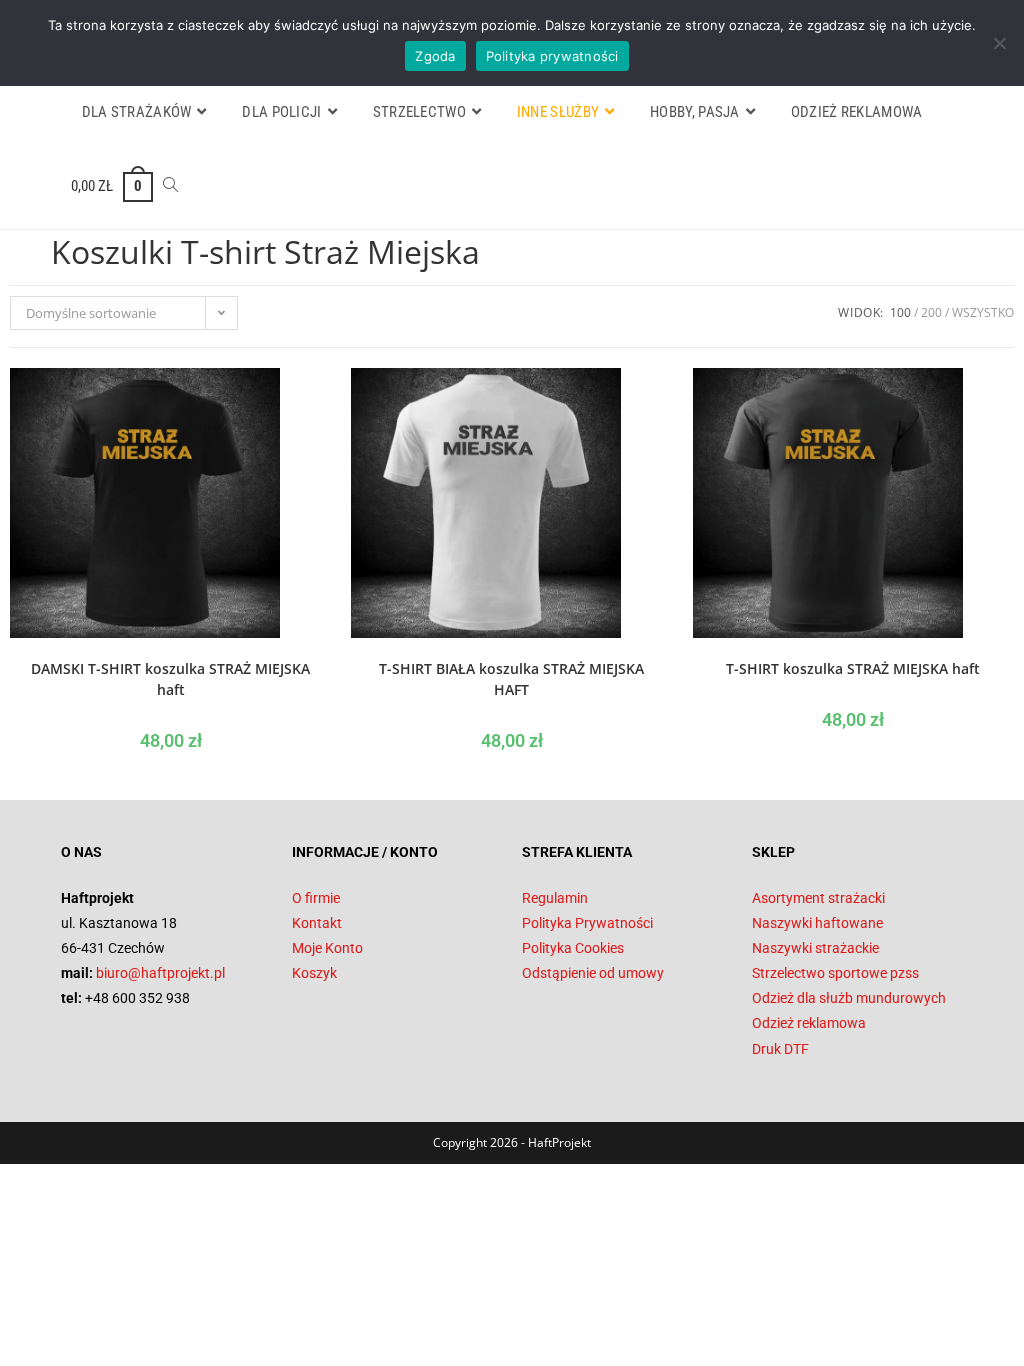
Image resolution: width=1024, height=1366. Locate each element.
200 (931, 312)
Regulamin (555, 898)
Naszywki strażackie (815, 948)
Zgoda (435, 56)
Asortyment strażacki (818, 898)
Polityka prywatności (552, 56)
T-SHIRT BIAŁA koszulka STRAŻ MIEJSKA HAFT (511, 679)
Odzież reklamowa (809, 1023)
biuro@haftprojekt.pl (160, 973)
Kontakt (317, 923)
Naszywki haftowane (817, 923)
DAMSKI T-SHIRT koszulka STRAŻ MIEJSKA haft (170, 679)
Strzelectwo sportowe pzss (835, 973)
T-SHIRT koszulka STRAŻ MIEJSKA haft (853, 668)
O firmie (316, 898)
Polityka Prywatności (587, 923)
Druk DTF (780, 1049)
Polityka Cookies (573, 948)
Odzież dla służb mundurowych (849, 998)
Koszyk (314, 973)
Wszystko (983, 312)
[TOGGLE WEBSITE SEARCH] (170, 186)
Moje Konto (327, 948)
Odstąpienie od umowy (593, 973)
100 (900, 312)
